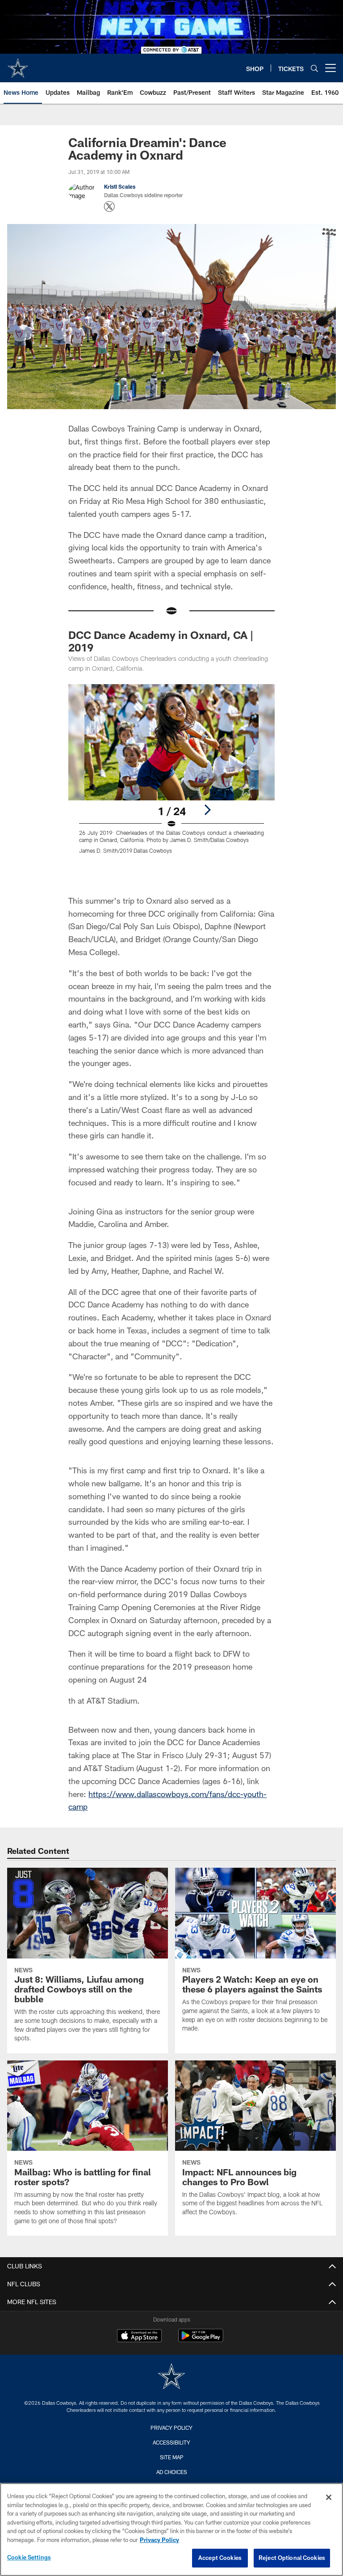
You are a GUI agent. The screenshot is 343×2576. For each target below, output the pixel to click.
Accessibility (171, 2442)
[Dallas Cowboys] (171, 2377)
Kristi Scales (120, 186)
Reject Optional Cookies (292, 2558)
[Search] (314, 68)
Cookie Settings (29, 2557)
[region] (171, 2529)
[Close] (329, 2497)
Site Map (172, 2457)
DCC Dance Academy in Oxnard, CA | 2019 (161, 641)
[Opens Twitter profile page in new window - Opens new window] (109, 207)
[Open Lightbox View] (171, 774)
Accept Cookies (220, 2558)
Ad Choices (172, 2472)
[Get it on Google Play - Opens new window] (201, 2340)
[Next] (207, 810)
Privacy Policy (171, 2428)
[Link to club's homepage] (18, 64)
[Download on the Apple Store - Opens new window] (139, 2337)
